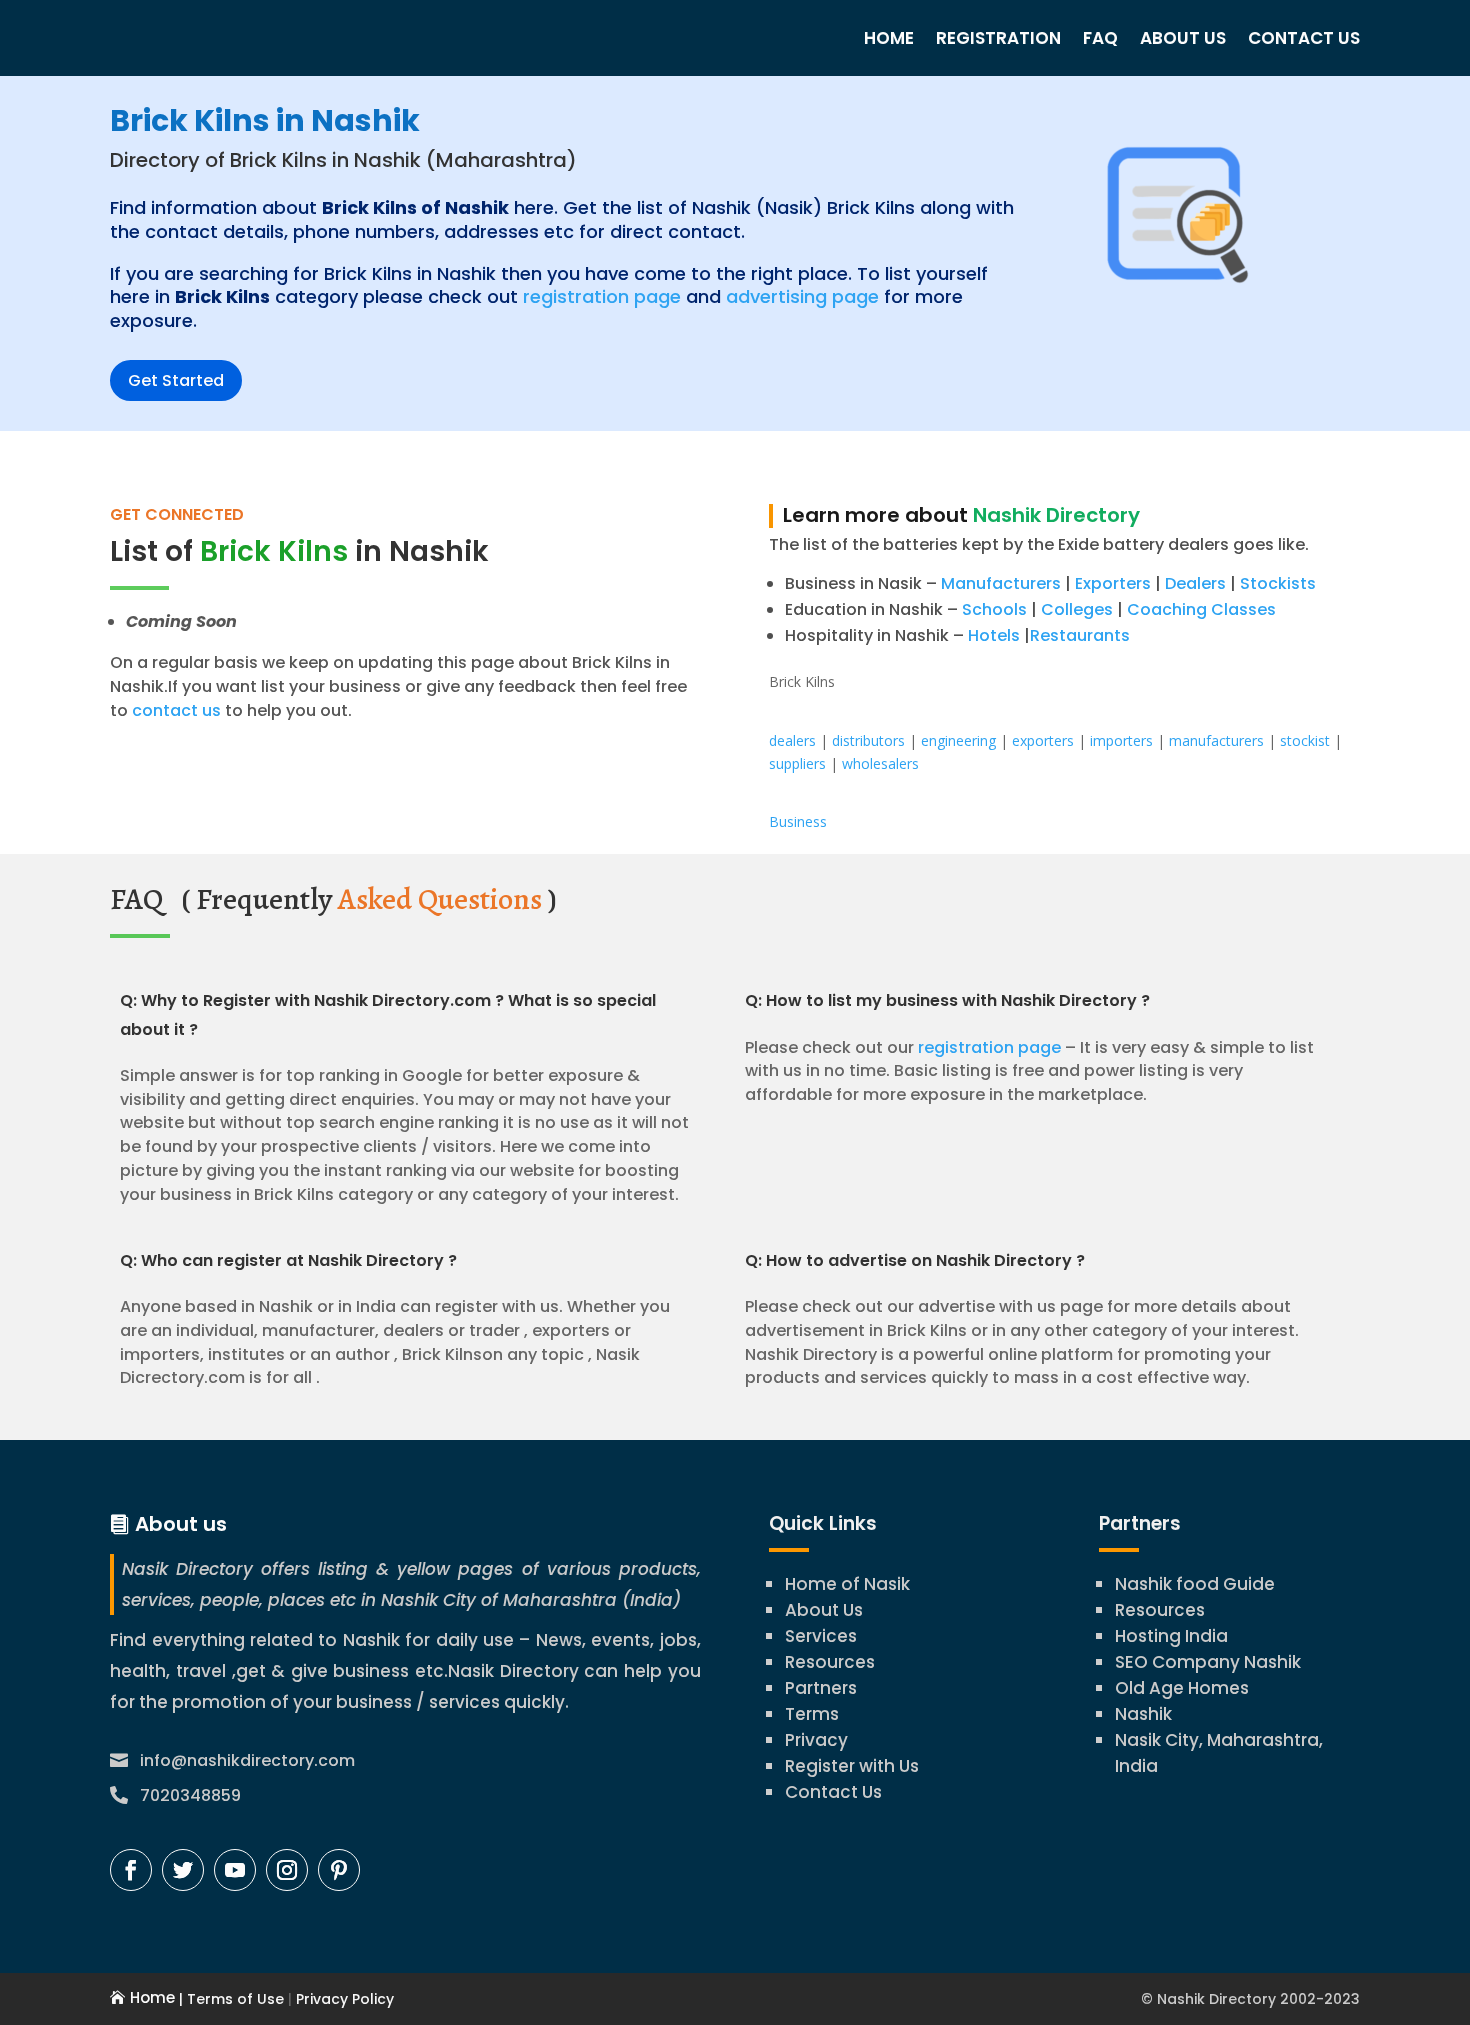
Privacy (816, 1740)
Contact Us (1304, 38)
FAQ (1100, 38)
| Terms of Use (229, 1999)
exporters (1043, 740)
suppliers (797, 763)
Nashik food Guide (1195, 1584)
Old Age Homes (1182, 1688)
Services (821, 1636)
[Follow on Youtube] (235, 1870)
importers (1121, 740)
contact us (174, 710)
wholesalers (880, 763)
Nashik (1143, 1714)
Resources (830, 1662)
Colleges (1077, 609)
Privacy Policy (343, 1999)
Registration (998, 38)
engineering (958, 740)
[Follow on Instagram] (287, 1870)
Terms (812, 1714)
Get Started (176, 380)
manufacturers (1216, 740)
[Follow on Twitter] (183, 1870)
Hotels (994, 635)
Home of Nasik (847, 1584)
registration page (602, 296)
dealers (792, 740)
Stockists (1278, 583)
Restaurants (1080, 635)
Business (798, 821)
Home (889, 38)
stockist (1305, 740)
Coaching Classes (1201, 609)
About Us (1183, 38)
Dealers (1195, 583)
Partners (821, 1688)
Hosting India (1171, 1636)
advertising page (802, 296)
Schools (994, 609)
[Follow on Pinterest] (339, 1870)
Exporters (1113, 583)
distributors (868, 740)
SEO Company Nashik (1208, 1662)
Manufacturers (1001, 583)
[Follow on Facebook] (131, 1870)
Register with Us (852, 1766)
